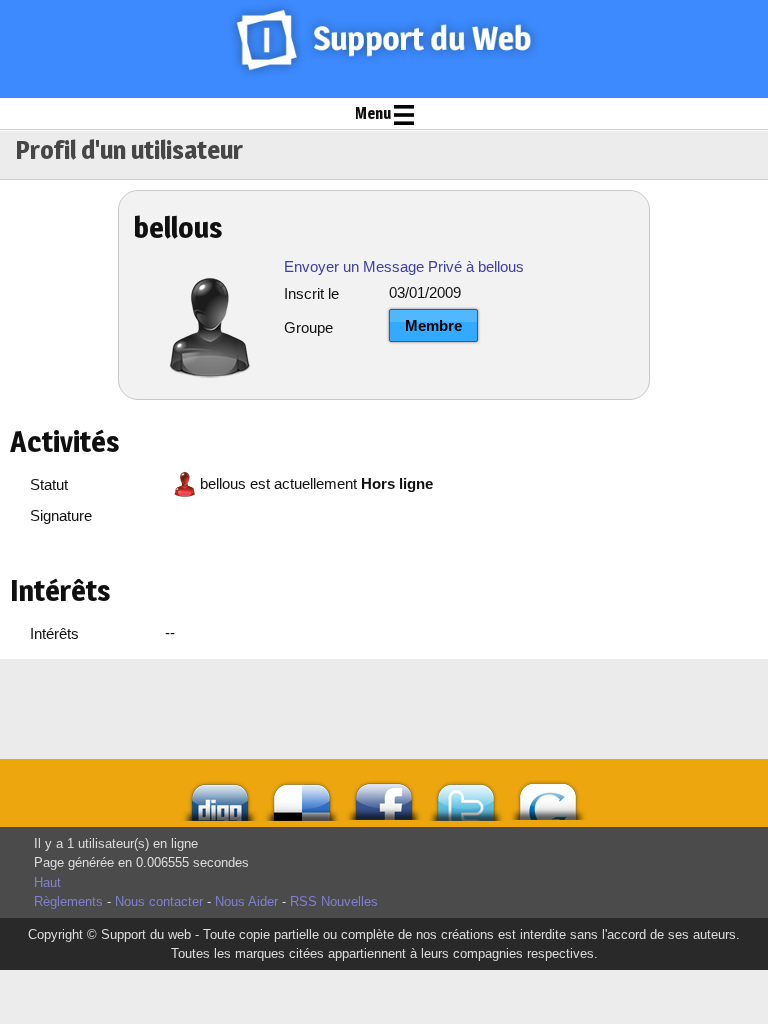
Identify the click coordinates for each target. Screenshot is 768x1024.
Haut (47, 882)
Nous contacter (159, 901)
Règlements (68, 901)
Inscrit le (311, 293)
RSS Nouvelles (334, 901)
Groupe (308, 327)
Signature (61, 515)
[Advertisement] (299, 709)
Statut (49, 484)
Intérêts (54, 633)
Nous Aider (246, 901)
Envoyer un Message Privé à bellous (404, 266)
